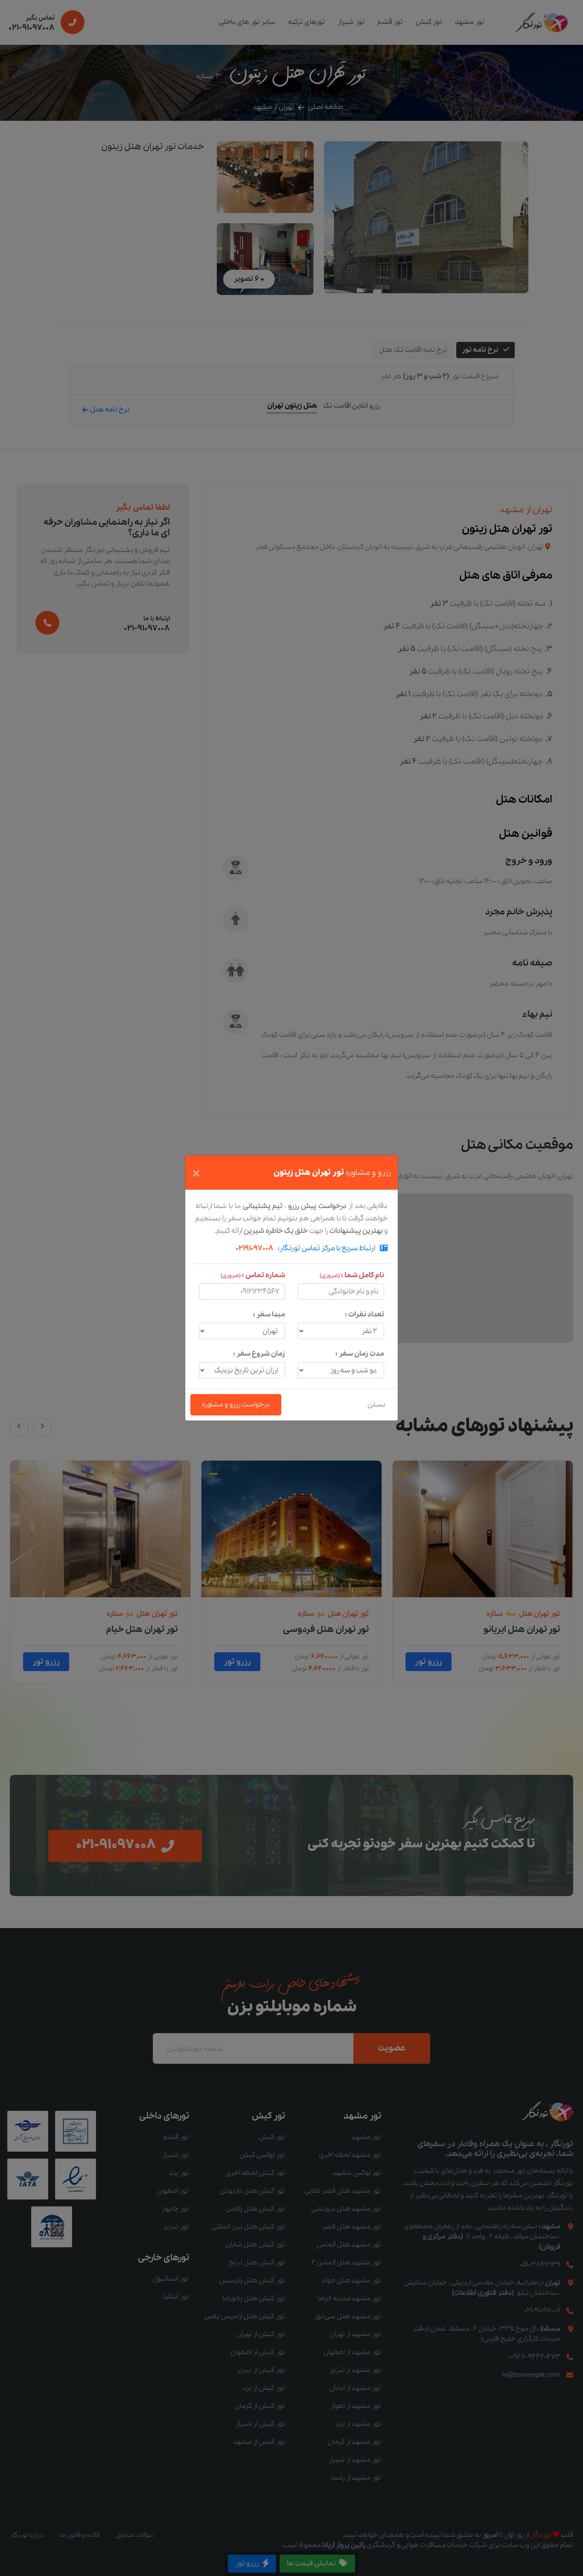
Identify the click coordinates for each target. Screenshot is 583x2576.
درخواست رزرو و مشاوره (236, 1405)
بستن (376, 1405)
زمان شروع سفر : (259, 1354)
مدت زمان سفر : (360, 1354)
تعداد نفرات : (364, 1314)
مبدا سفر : (269, 1314)
